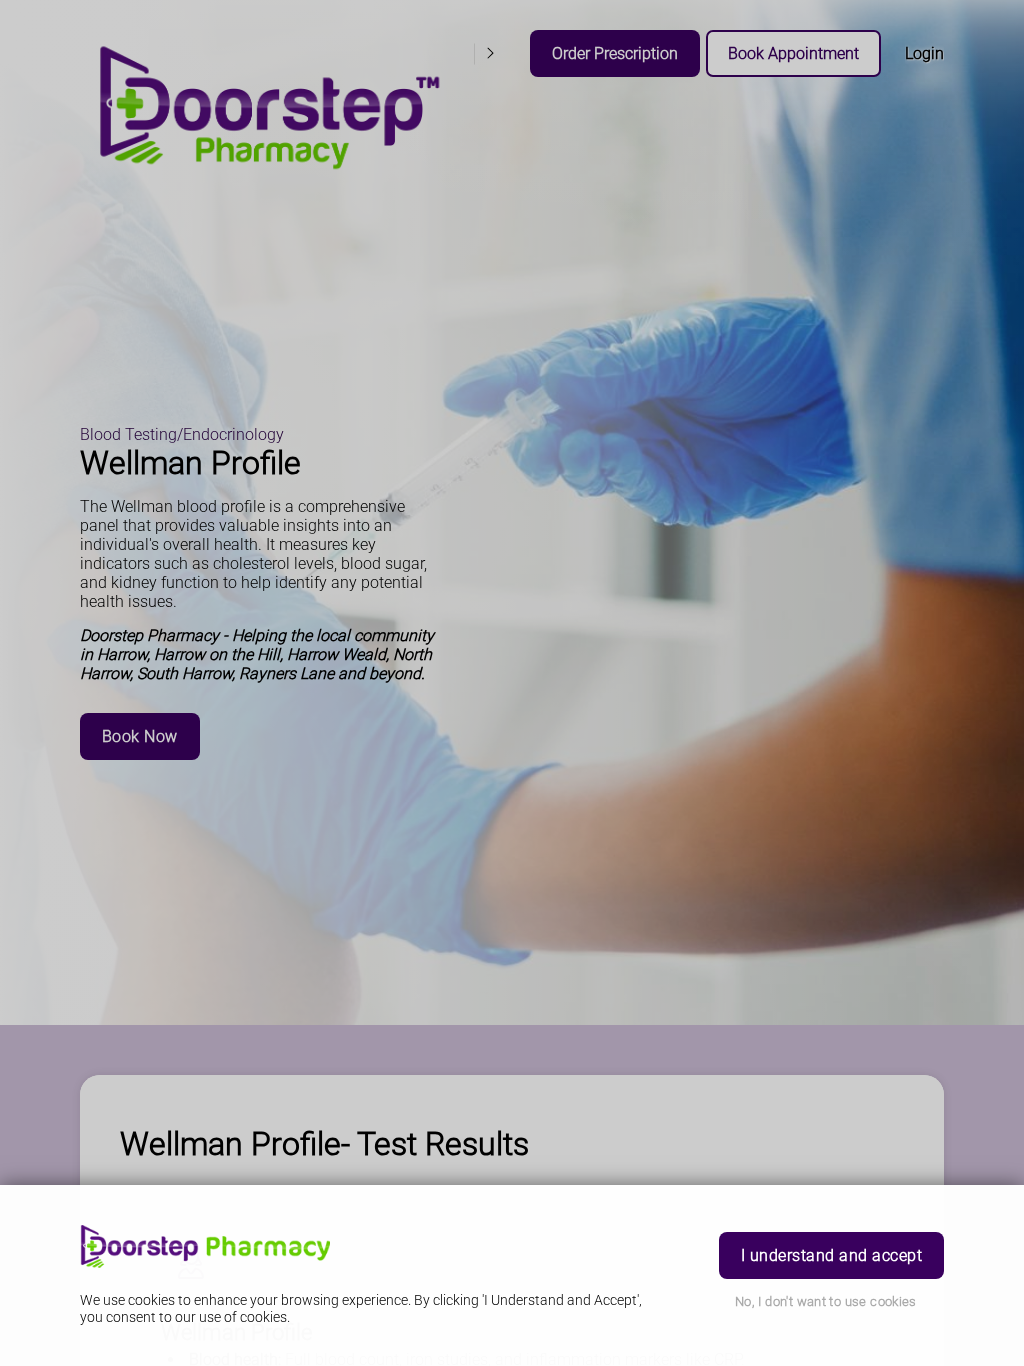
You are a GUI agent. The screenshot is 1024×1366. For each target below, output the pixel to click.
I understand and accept (831, 1255)
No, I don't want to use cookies (826, 1301)
